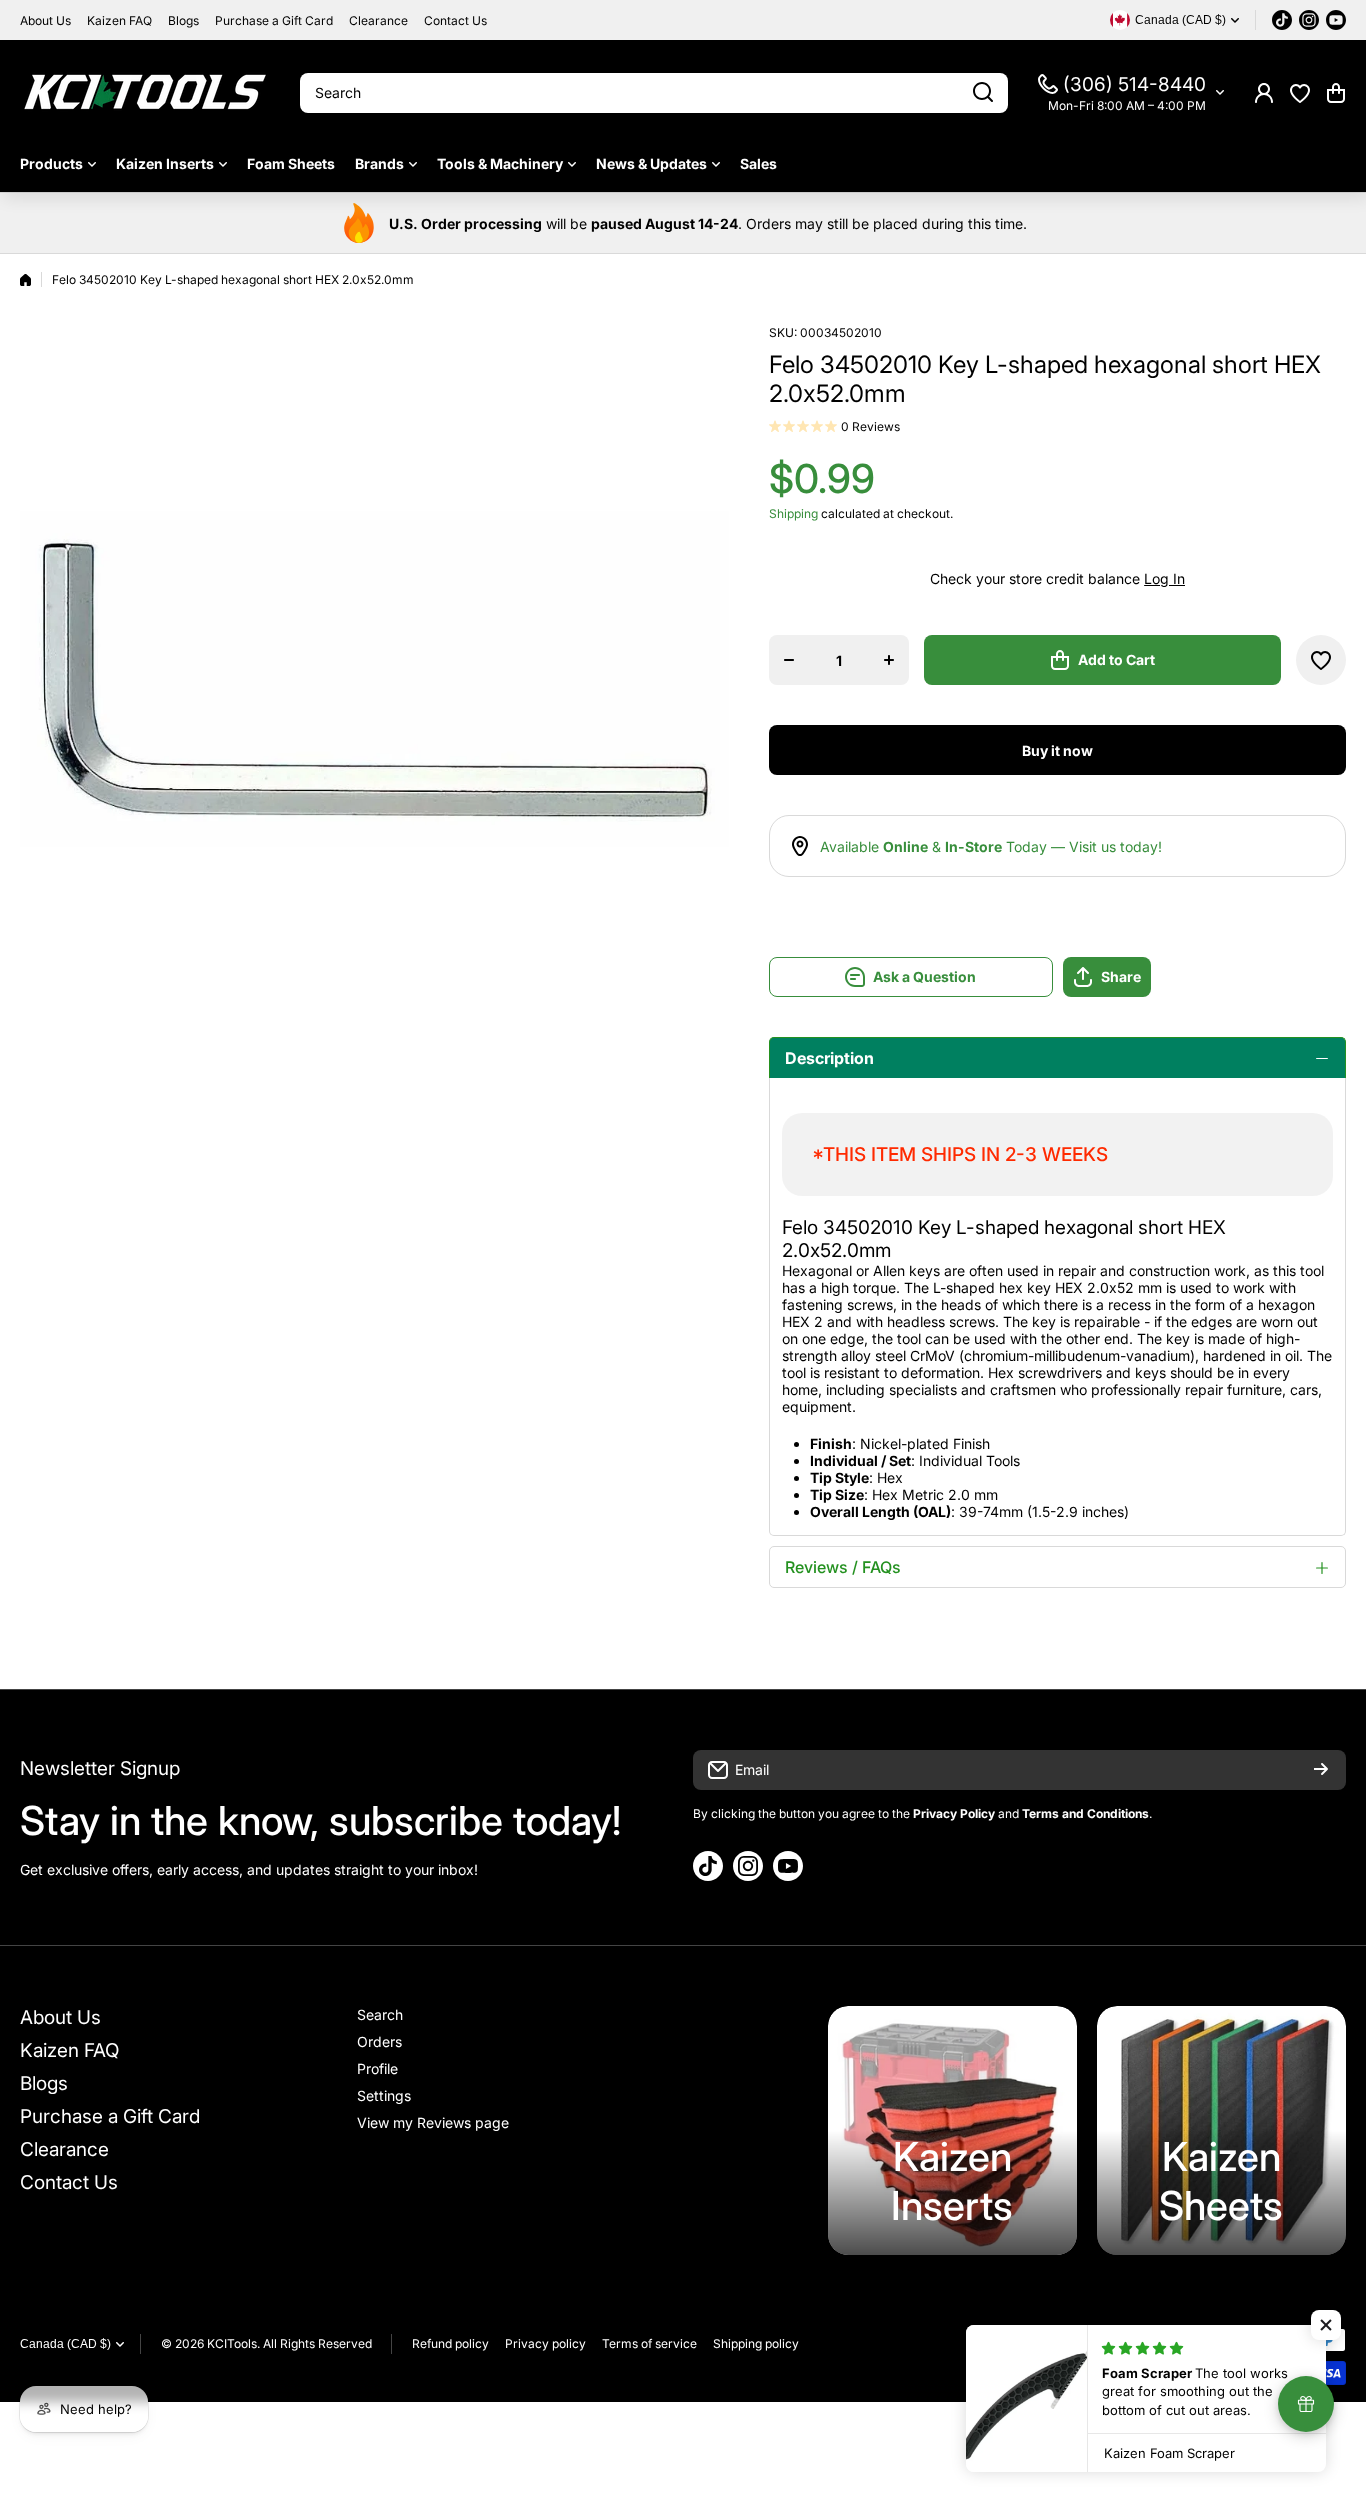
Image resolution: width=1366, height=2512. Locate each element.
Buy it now (1057, 750)
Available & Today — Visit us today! (991, 846)
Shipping (793, 513)
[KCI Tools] (145, 92)
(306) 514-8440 (1134, 84)
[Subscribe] (1321, 1770)
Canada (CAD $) (65, 2344)
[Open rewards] (1306, 2404)
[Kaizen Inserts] (952, 2130)
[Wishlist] (1300, 93)
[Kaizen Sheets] (1221, 2130)
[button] (1336, 93)
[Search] (983, 93)
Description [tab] (829, 1058)
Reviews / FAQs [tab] (843, 1567)
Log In (1164, 578)
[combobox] (654, 93)
